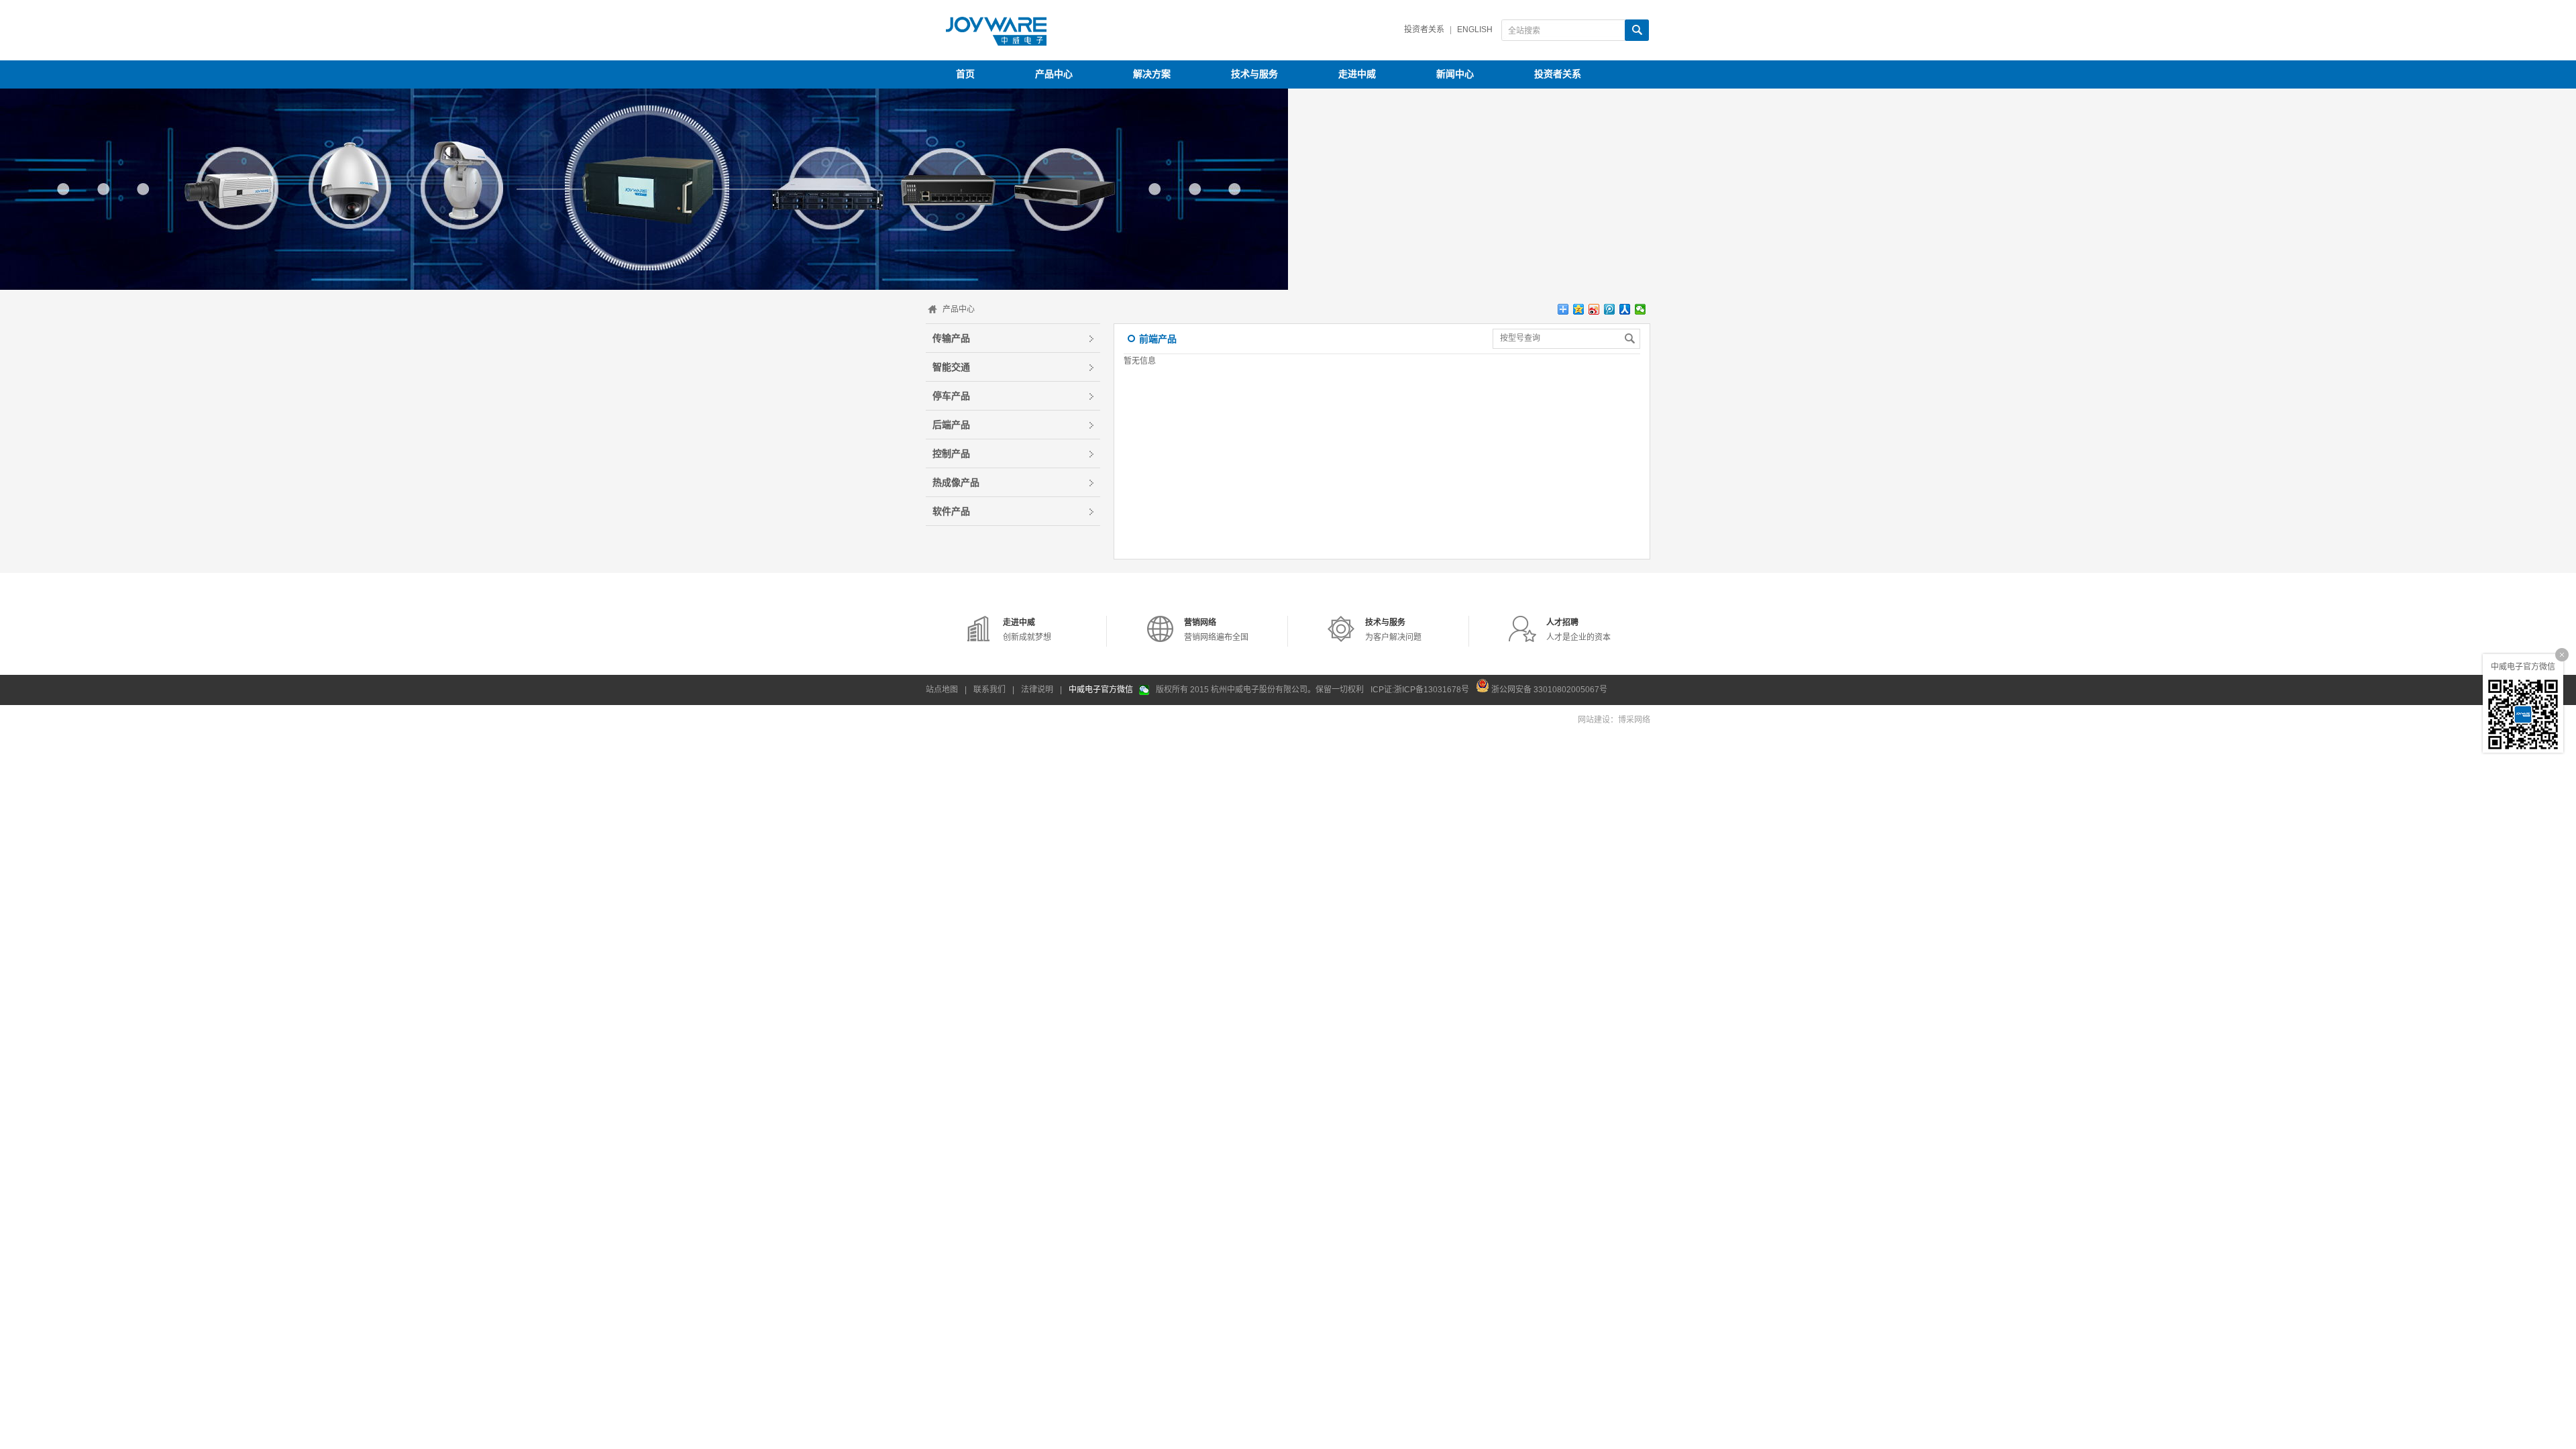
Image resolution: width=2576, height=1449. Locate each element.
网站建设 (1594, 720)
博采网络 (1634, 720)
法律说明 (1037, 690)
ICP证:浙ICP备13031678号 (1420, 690)
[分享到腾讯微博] (1610, 309)
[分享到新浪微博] (1594, 309)
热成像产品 (956, 482)
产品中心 (959, 309)
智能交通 (951, 367)
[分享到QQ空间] (1579, 309)
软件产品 (951, 511)
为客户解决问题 (1393, 630)
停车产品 (951, 396)
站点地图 (942, 690)
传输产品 (951, 338)
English (1475, 30)
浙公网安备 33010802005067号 (1548, 689)
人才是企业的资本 (1578, 630)
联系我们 (989, 690)
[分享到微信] (1641, 309)
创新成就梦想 (1027, 630)
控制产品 (951, 453)
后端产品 (951, 425)
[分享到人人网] (1625, 309)
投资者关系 (1424, 30)
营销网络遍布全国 (1216, 630)
